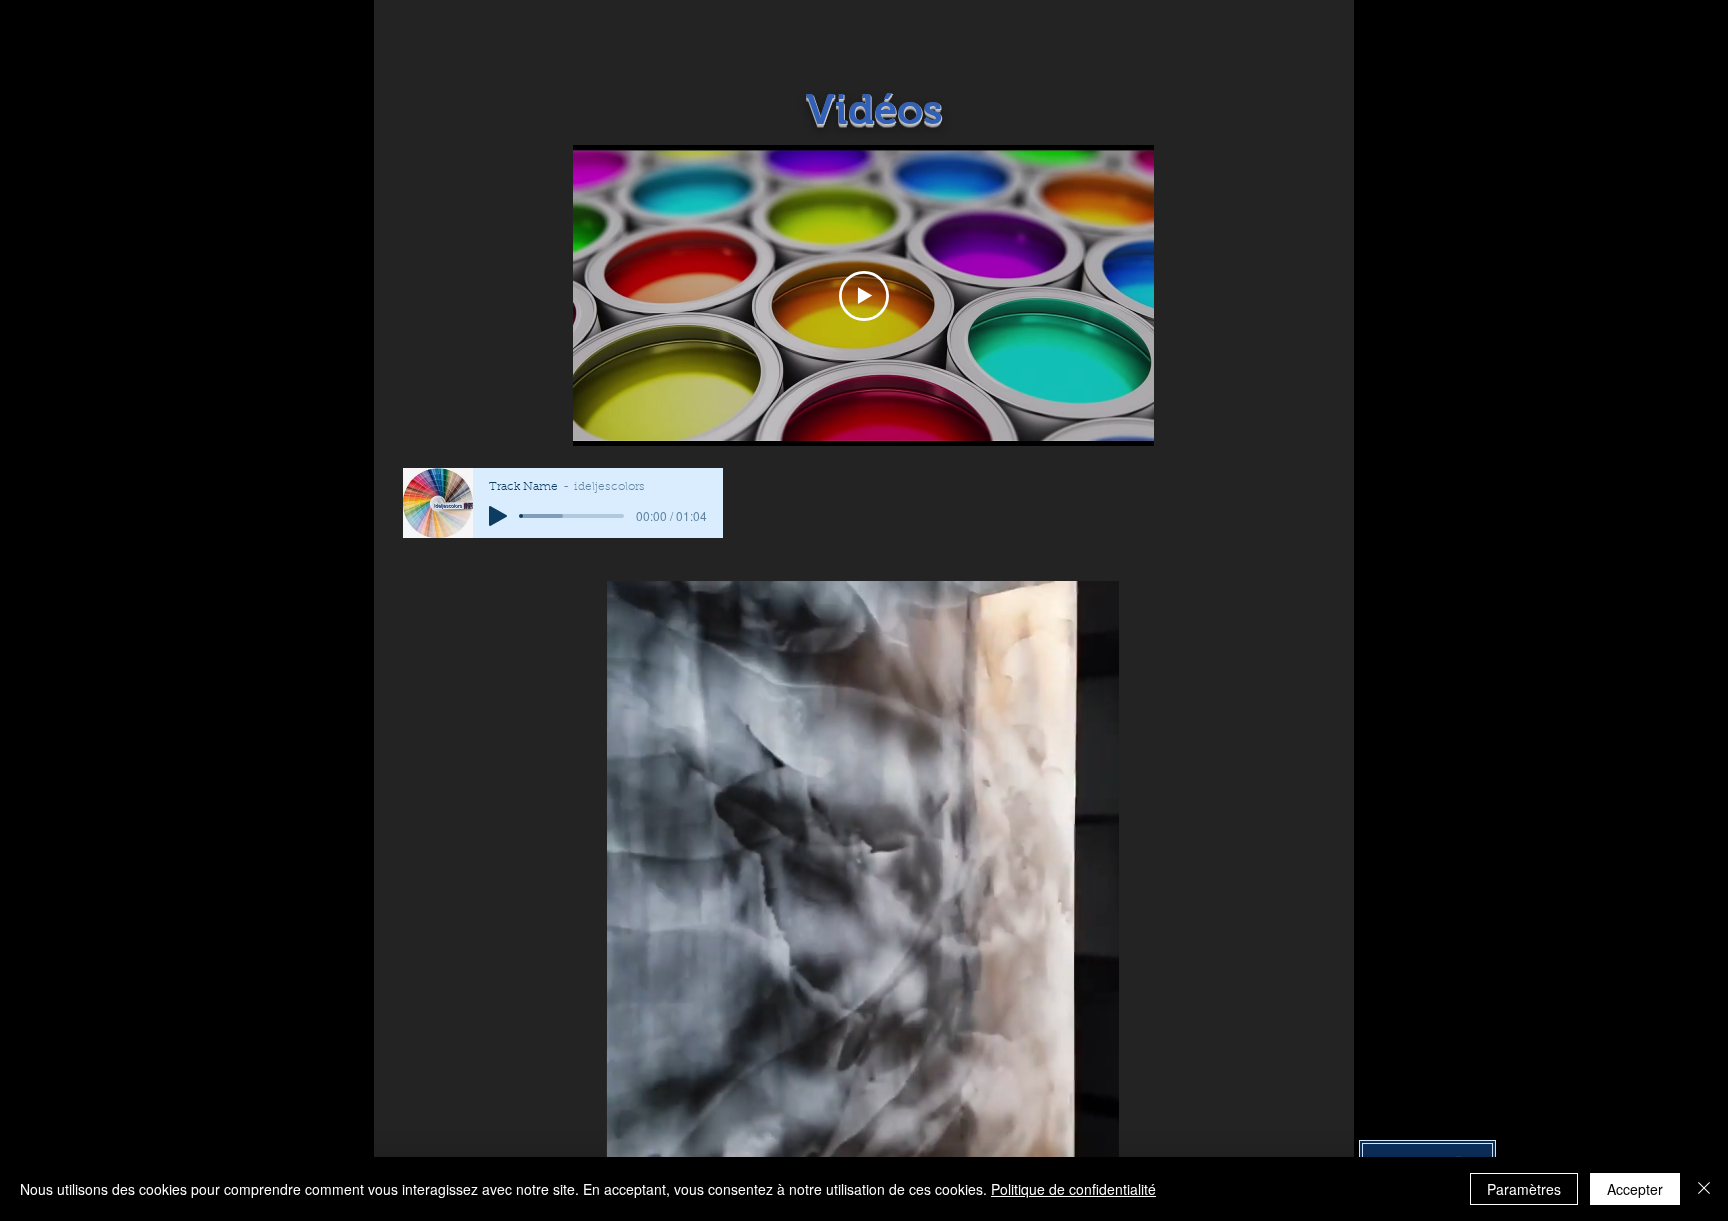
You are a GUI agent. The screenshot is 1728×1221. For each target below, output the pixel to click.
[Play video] (864, 296)
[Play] (498, 516)
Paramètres (1524, 1189)
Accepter (1635, 1189)
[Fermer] (1704, 1189)
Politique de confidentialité (1073, 1189)
